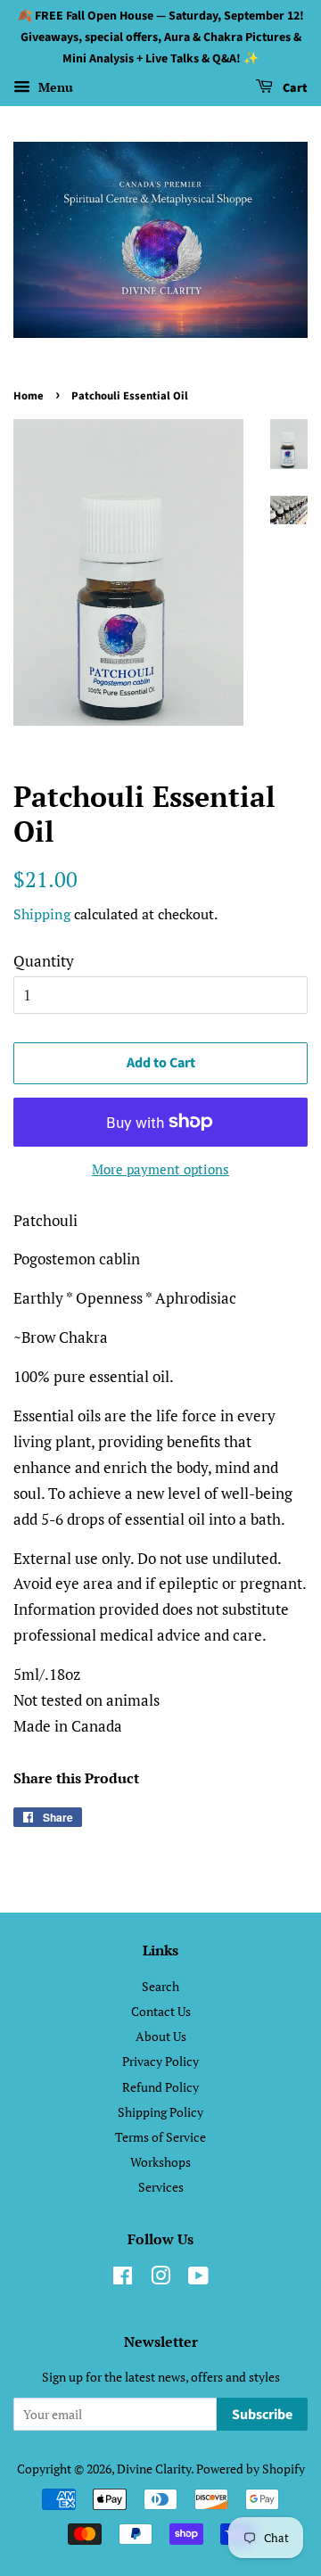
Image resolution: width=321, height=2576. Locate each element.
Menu (54, 88)
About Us (161, 2036)
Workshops (160, 2162)
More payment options (160, 1169)
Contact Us (161, 2011)
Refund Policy (160, 2087)
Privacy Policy (160, 2061)
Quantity (44, 961)
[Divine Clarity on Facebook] (123, 2279)
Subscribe (262, 2415)
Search (160, 1986)
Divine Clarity (154, 2469)
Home (29, 396)
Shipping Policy (160, 2112)
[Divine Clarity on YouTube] (198, 2279)
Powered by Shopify (251, 2469)
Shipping (42, 914)
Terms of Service (160, 2137)
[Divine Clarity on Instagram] (160, 2279)
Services (161, 2187)
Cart (294, 89)
